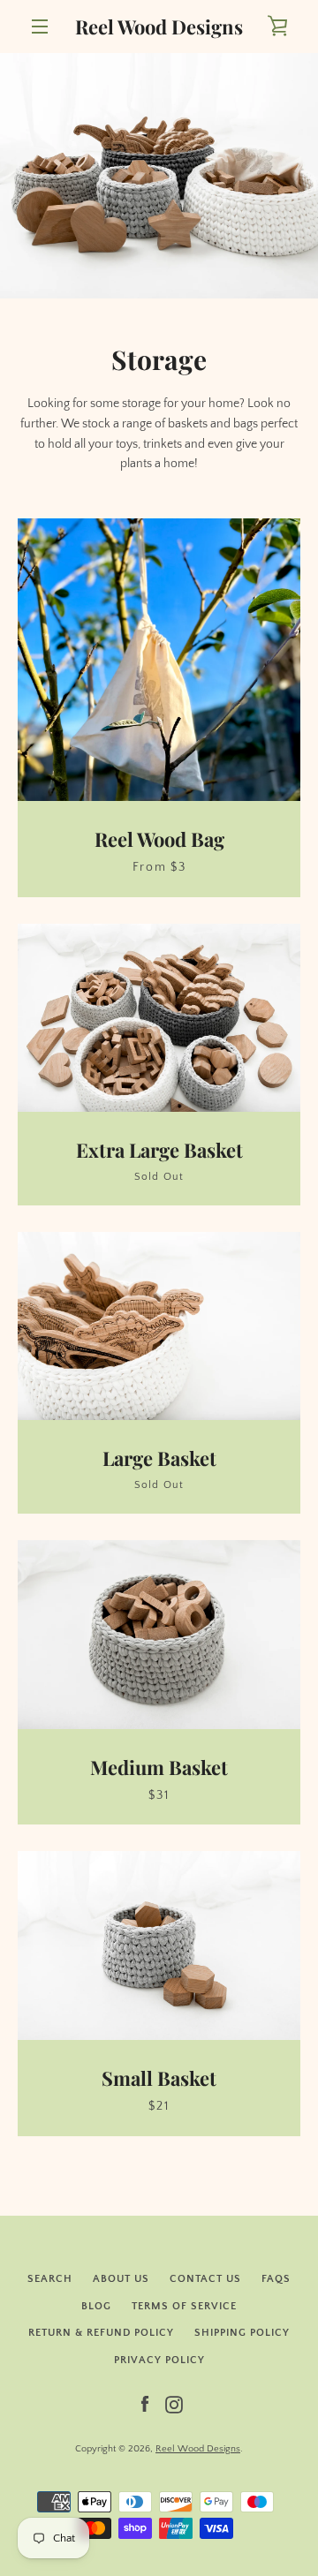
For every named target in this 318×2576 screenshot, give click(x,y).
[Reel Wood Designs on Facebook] (145, 2404)
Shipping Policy (242, 2333)
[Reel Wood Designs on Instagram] (174, 2404)
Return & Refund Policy (101, 2333)
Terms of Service (184, 2306)
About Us (121, 2279)
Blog (96, 2306)
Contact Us (205, 2279)
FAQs (276, 2279)
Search (50, 2279)
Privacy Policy (159, 2360)
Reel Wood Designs (159, 26)
